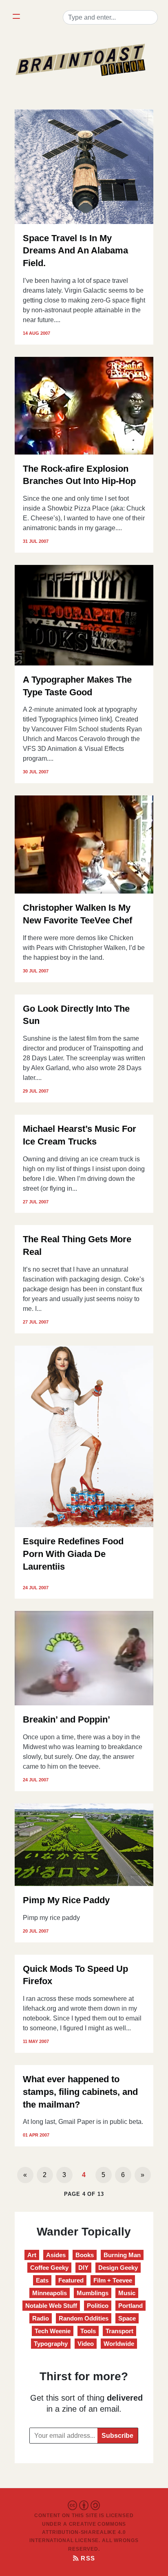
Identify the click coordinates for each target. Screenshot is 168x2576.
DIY (83, 2268)
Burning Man (122, 2255)
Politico (98, 2306)
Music (127, 2293)
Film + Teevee (113, 2280)
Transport (119, 2331)
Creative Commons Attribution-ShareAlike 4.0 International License (78, 2532)
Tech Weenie (53, 2331)
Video (86, 2344)
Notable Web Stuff (51, 2306)
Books (85, 2255)
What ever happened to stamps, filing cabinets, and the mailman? (80, 2092)
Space (127, 2318)
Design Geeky (118, 2268)
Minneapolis (50, 2293)
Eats (42, 2280)
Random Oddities (84, 2318)
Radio (41, 2318)
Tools (88, 2331)
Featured (71, 2280)
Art (32, 2255)
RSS (87, 2558)
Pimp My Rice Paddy (66, 1900)
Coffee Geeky (49, 2268)
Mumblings (93, 2293)
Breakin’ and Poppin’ (66, 1719)
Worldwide (119, 2344)
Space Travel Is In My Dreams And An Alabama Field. (75, 251)
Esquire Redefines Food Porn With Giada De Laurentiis (73, 1554)
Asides (56, 2255)
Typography (51, 2344)
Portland (130, 2306)
